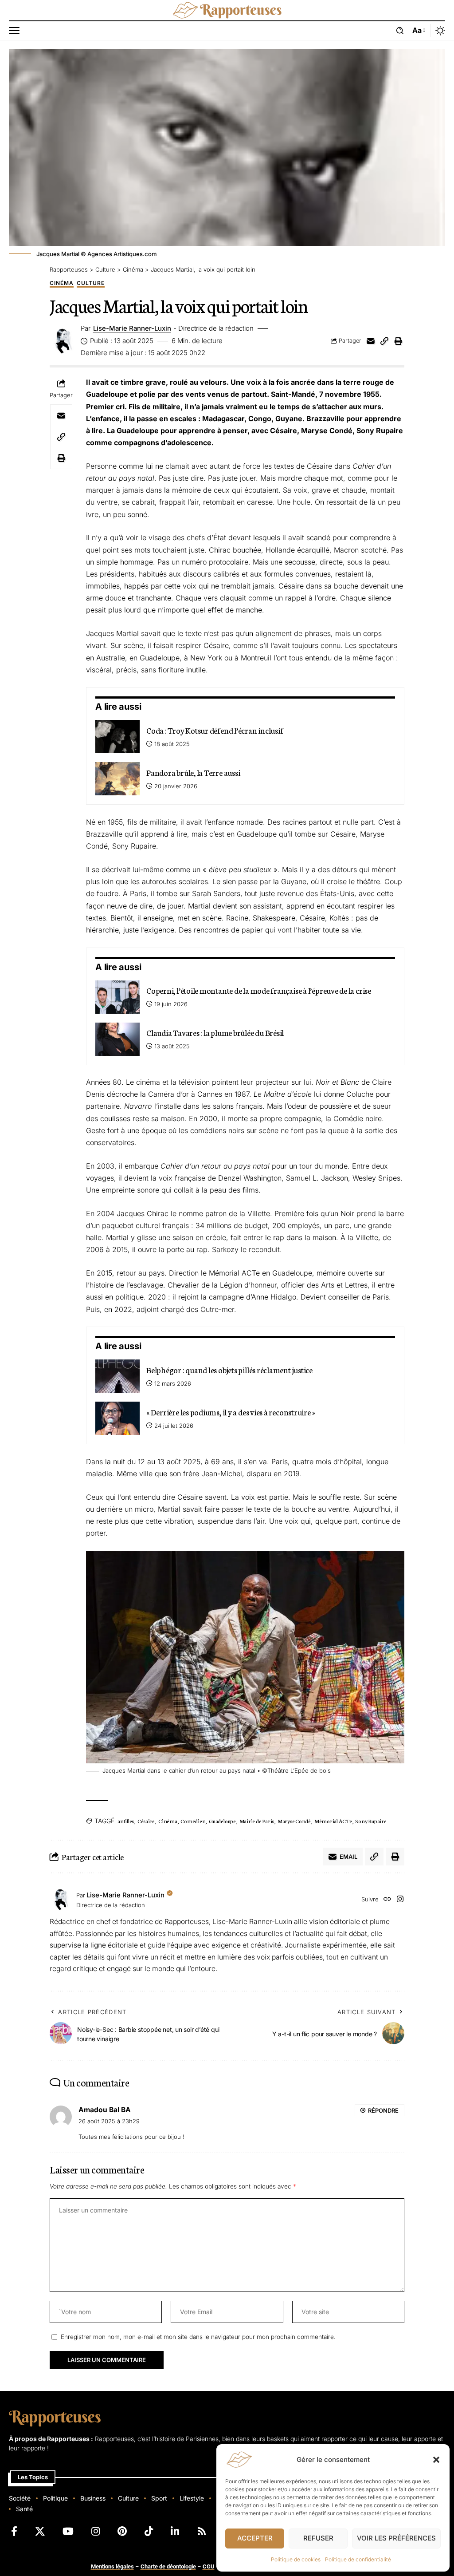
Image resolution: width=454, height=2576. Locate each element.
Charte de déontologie (168, 2566)
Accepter (255, 2538)
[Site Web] (387, 1900)
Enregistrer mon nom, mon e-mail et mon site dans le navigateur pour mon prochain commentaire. (198, 2337)
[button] (436, 2460)
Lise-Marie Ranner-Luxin (132, 328)
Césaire (146, 1821)
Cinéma (62, 283)
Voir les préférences (396, 2538)
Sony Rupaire (371, 1821)
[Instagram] (400, 1900)
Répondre (383, 2110)
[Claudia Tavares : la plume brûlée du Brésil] (117, 1039)
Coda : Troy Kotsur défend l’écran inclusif (215, 730)
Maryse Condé (294, 1821)
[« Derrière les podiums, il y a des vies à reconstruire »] (117, 1418)
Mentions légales (112, 2566)
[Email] (371, 341)
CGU (209, 2566)
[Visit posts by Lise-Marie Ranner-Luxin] (61, 1900)
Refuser (318, 2538)
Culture (91, 283)
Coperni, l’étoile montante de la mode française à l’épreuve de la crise (259, 990)
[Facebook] (14, 2531)
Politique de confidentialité (358, 2559)
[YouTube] (68, 2531)
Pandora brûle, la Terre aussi (193, 772)
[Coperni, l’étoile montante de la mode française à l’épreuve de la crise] (117, 997)
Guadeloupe (222, 1821)
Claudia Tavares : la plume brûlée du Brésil (215, 1032)
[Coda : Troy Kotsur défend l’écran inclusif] (117, 737)
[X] (40, 2531)
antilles (126, 1821)
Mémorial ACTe (333, 1821)
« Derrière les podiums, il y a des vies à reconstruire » (230, 1412)
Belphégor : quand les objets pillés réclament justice (229, 1370)
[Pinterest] (122, 2531)
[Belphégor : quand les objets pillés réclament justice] (117, 1376)
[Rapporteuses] (227, 10)
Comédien (193, 1821)
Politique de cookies (296, 2559)
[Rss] (202, 2531)
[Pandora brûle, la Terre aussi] (117, 779)
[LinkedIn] (175, 2531)
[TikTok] (149, 2531)
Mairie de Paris (257, 1821)
